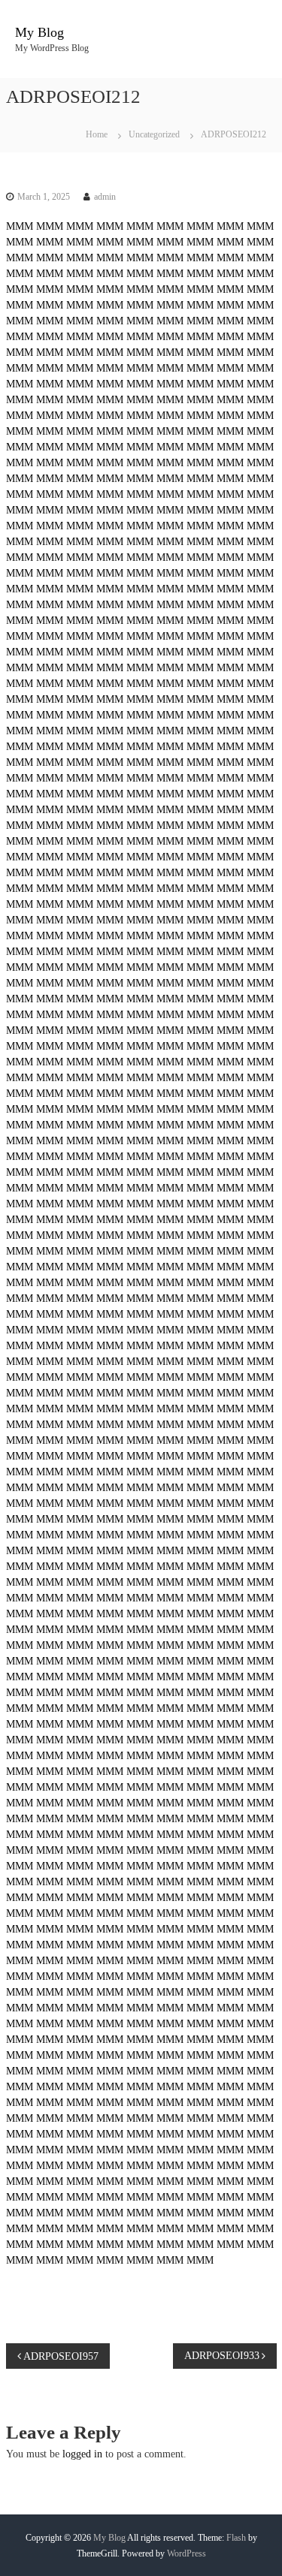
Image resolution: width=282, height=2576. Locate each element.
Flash (236, 2538)
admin (105, 197)
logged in (82, 2454)
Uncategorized (154, 134)
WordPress (186, 2553)
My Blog (39, 32)
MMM (20, 226)
